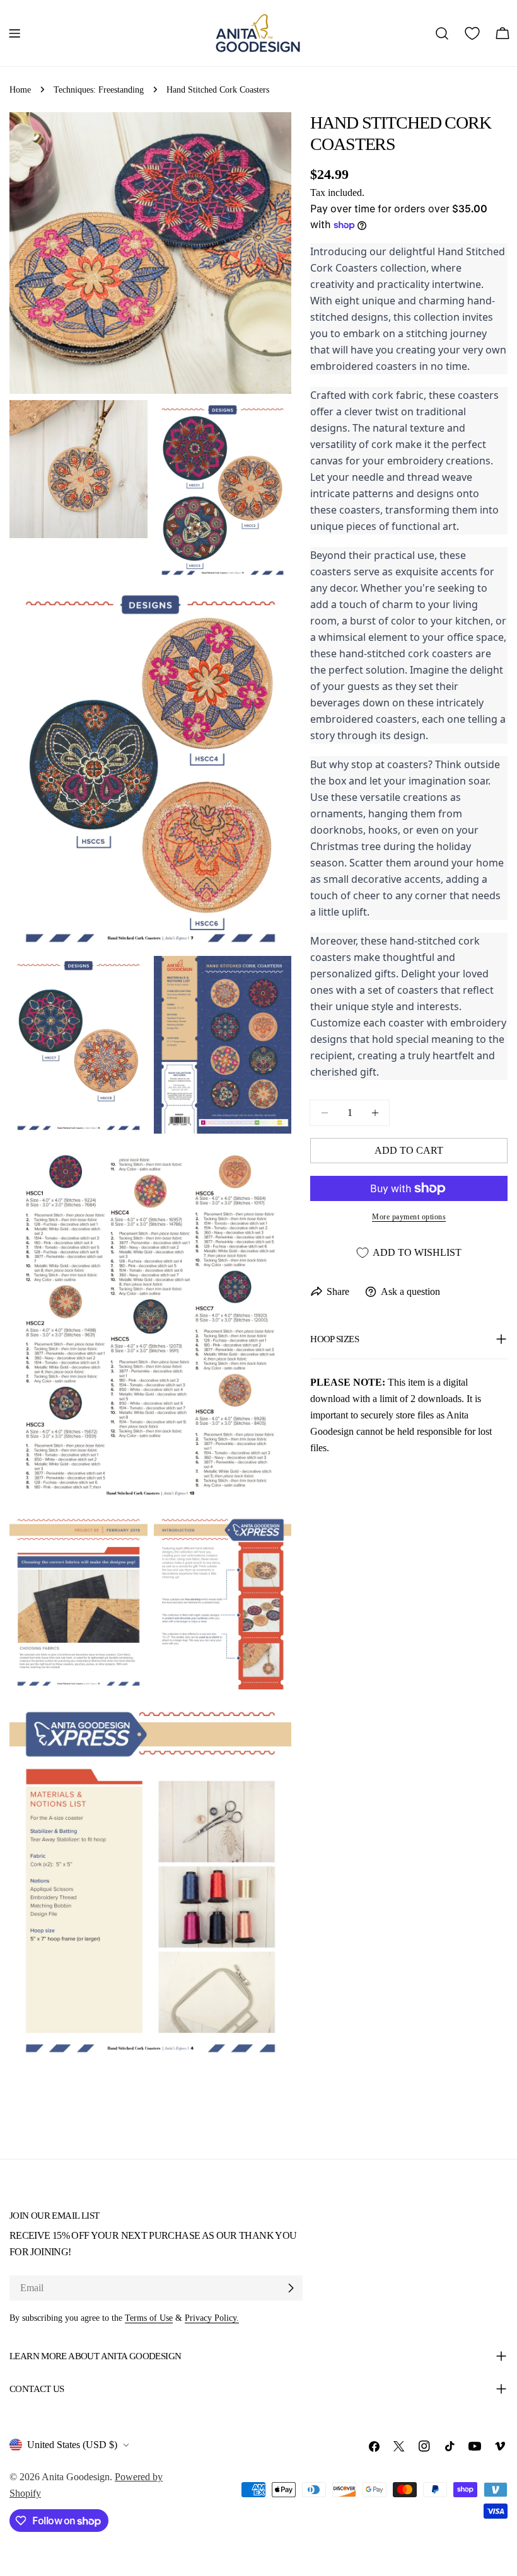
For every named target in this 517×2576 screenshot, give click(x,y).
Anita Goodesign (76, 2477)
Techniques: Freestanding (99, 89)
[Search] (442, 33)
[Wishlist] (472, 33)
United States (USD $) (72, 2445)
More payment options (409, 1217)
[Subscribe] (291, 2288)
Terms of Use (149, 2318)
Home (20, 89)
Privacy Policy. (212, 2318)
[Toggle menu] (15, 33)
